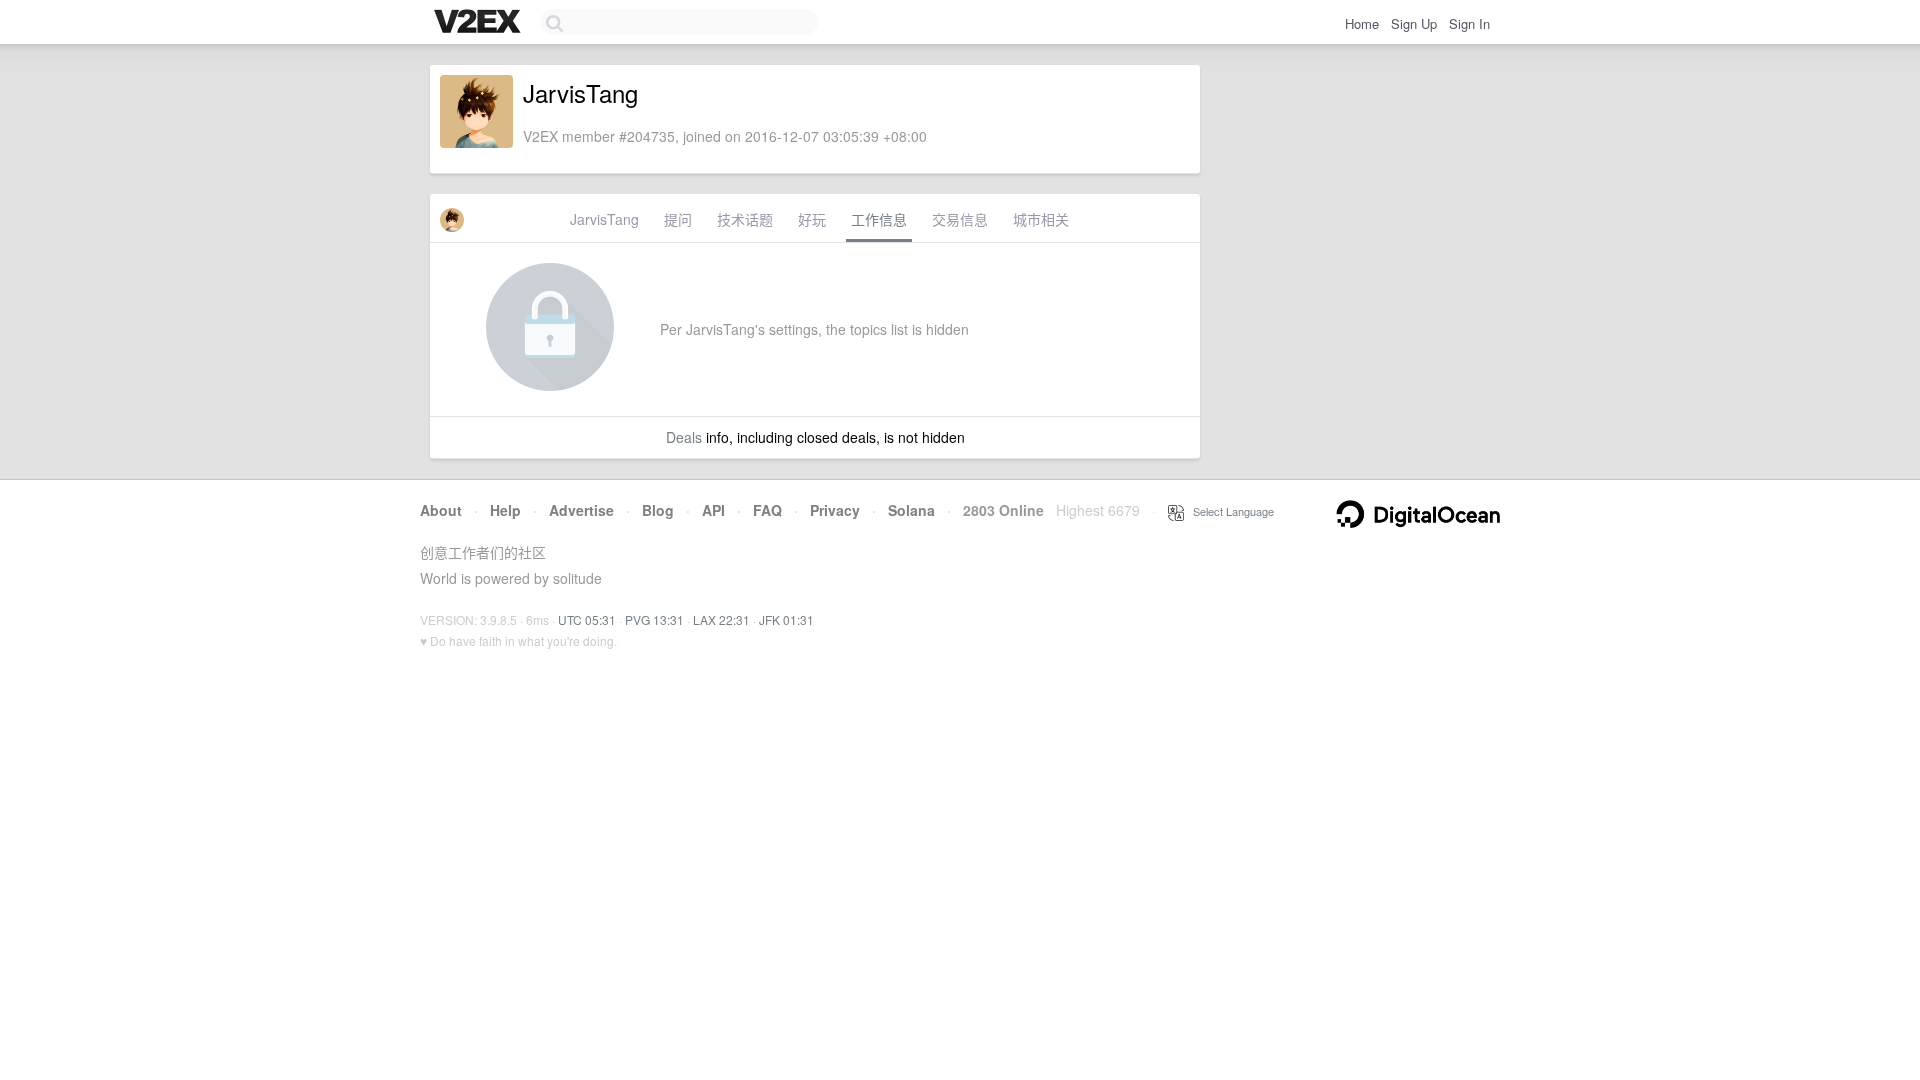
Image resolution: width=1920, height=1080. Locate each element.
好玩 (812, 219)
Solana (911, 510)
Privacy (835, 510)
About (441, 510)
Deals (684, 437)
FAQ (767, 510)
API (713, 510)
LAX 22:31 (721, 619)
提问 (678, 219)
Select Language (1229, 511)
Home (1362, 23)
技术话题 (745, 219)
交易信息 (960, 219)
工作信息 (879, 219)
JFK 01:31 (786, 619)
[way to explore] (480, 23)
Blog (658, 510)
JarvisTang (604, 219)
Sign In (1469, 23)
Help (505, 510)
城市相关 (1041, 219)
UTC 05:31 (587, 619)
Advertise (581, 510)
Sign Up (1414, 23)
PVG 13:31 (654, 619)
